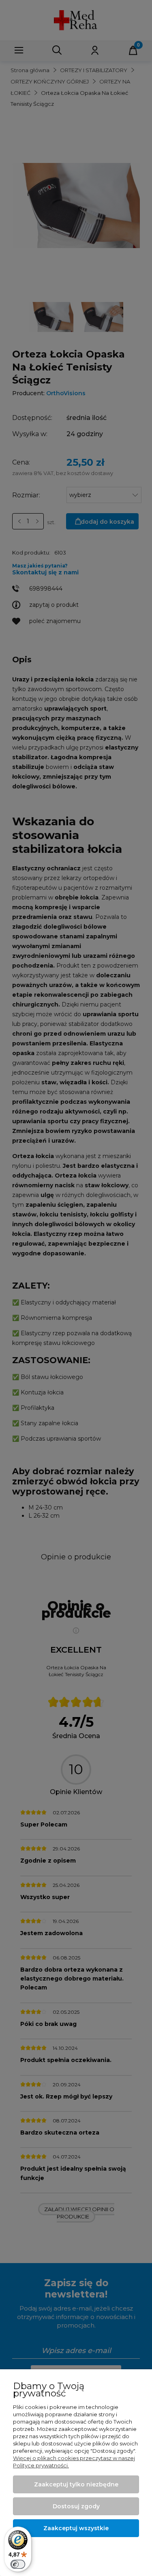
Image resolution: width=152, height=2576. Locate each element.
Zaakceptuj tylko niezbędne (76, 2484)
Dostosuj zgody (76, 2506)
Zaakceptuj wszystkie (76, 2528)
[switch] (18, 2564)
